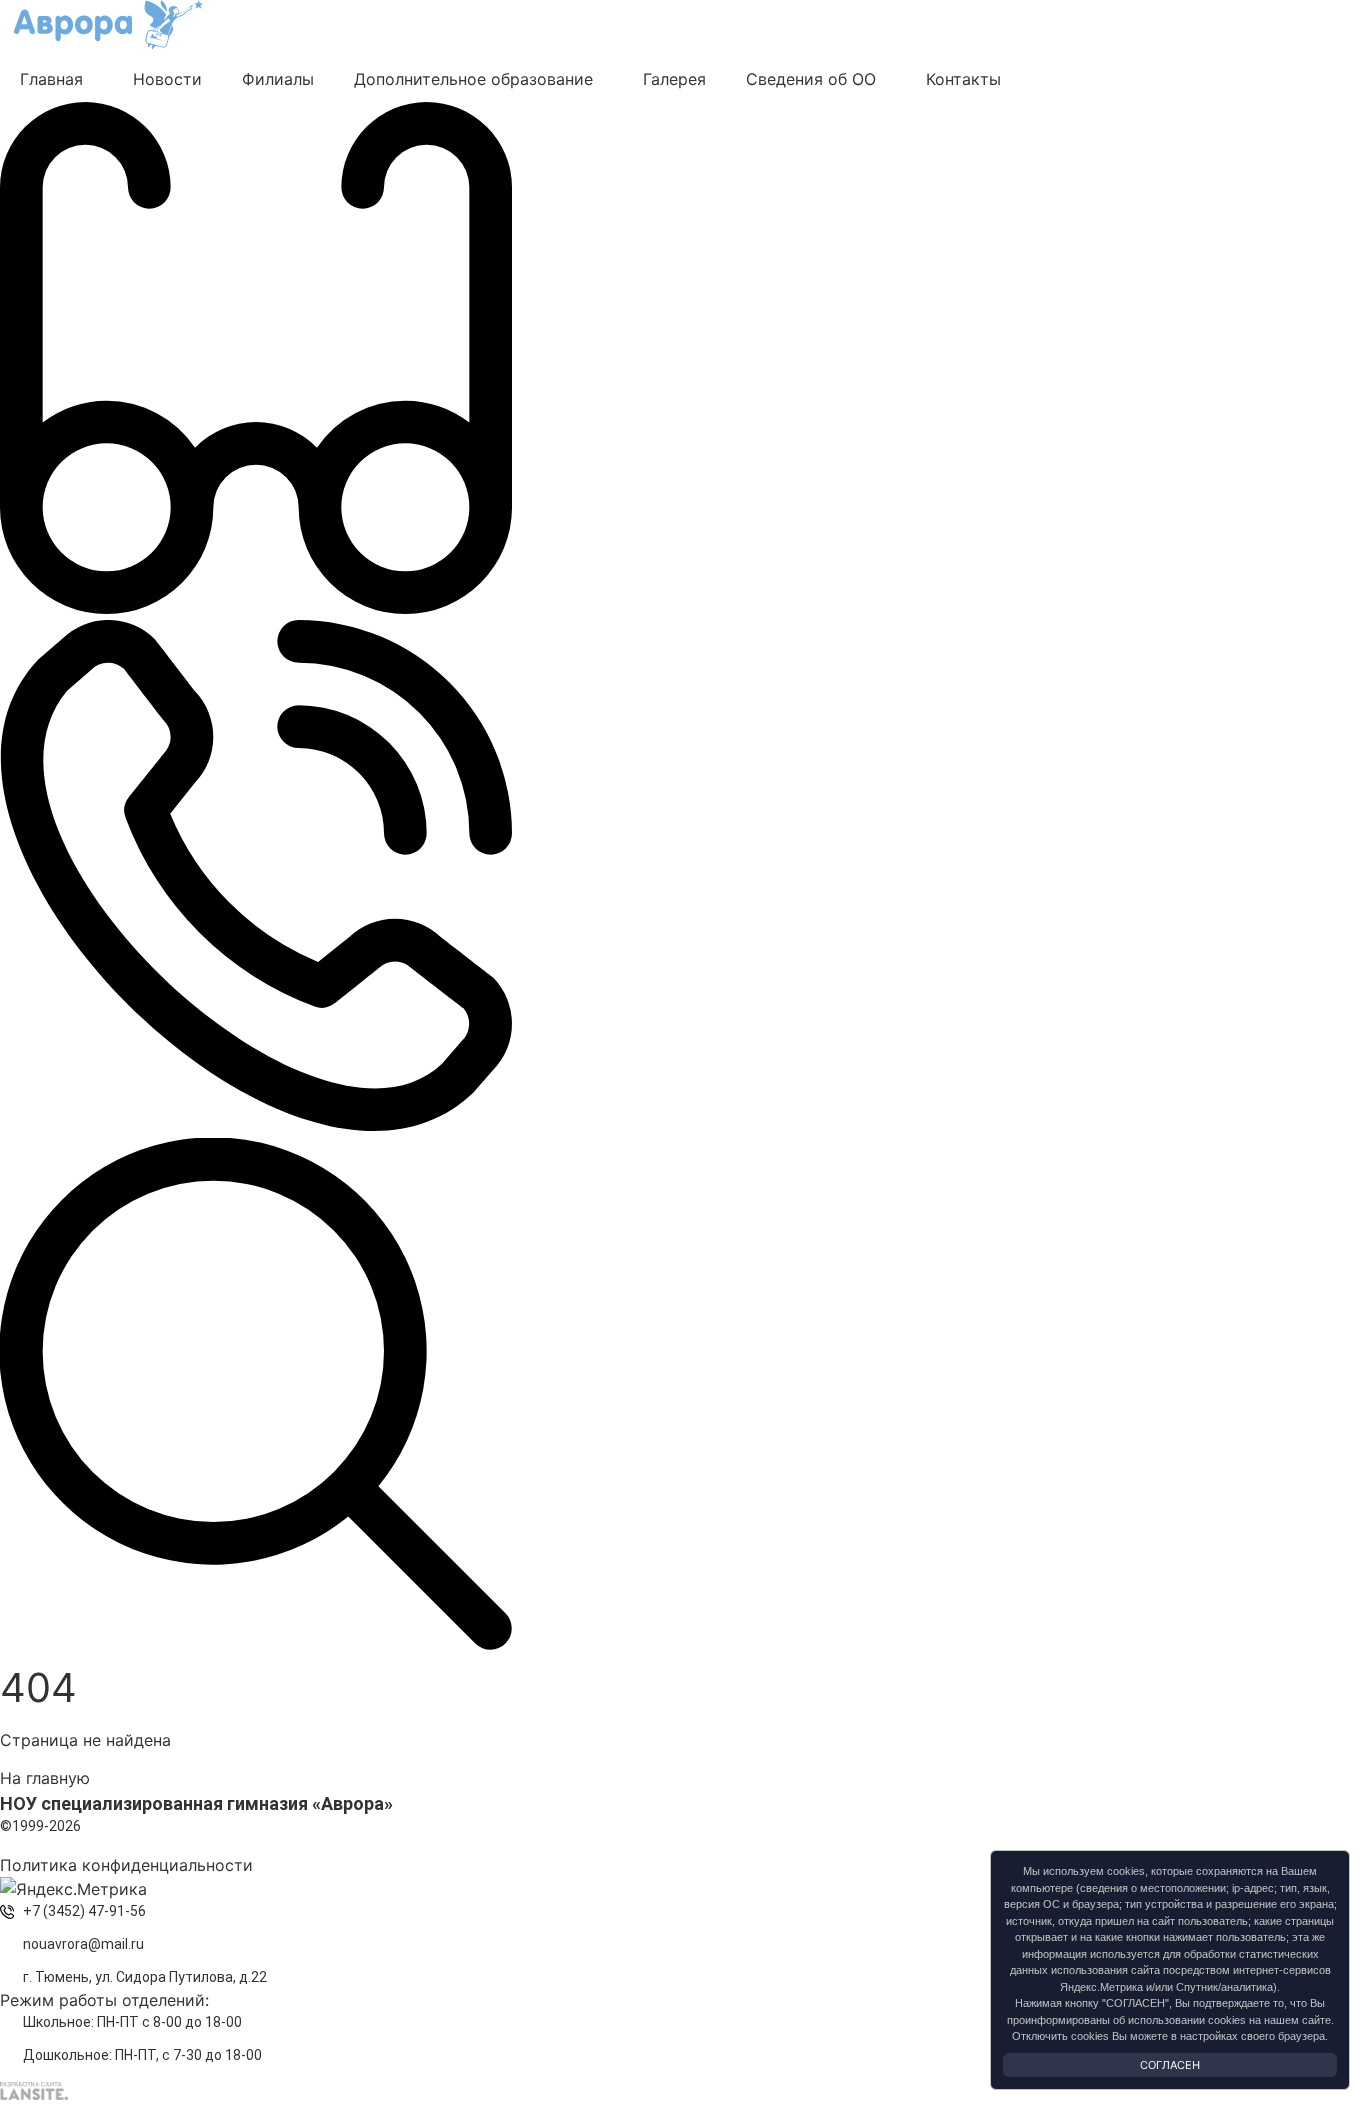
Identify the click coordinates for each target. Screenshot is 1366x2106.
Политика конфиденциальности (126, 1865)
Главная (51, 79)
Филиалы (278, 79)
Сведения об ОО (811, 79)
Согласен (1170, 2065)
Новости (167, 79)
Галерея (674, 79)
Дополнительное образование (473, 79)
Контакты (963, 79)
